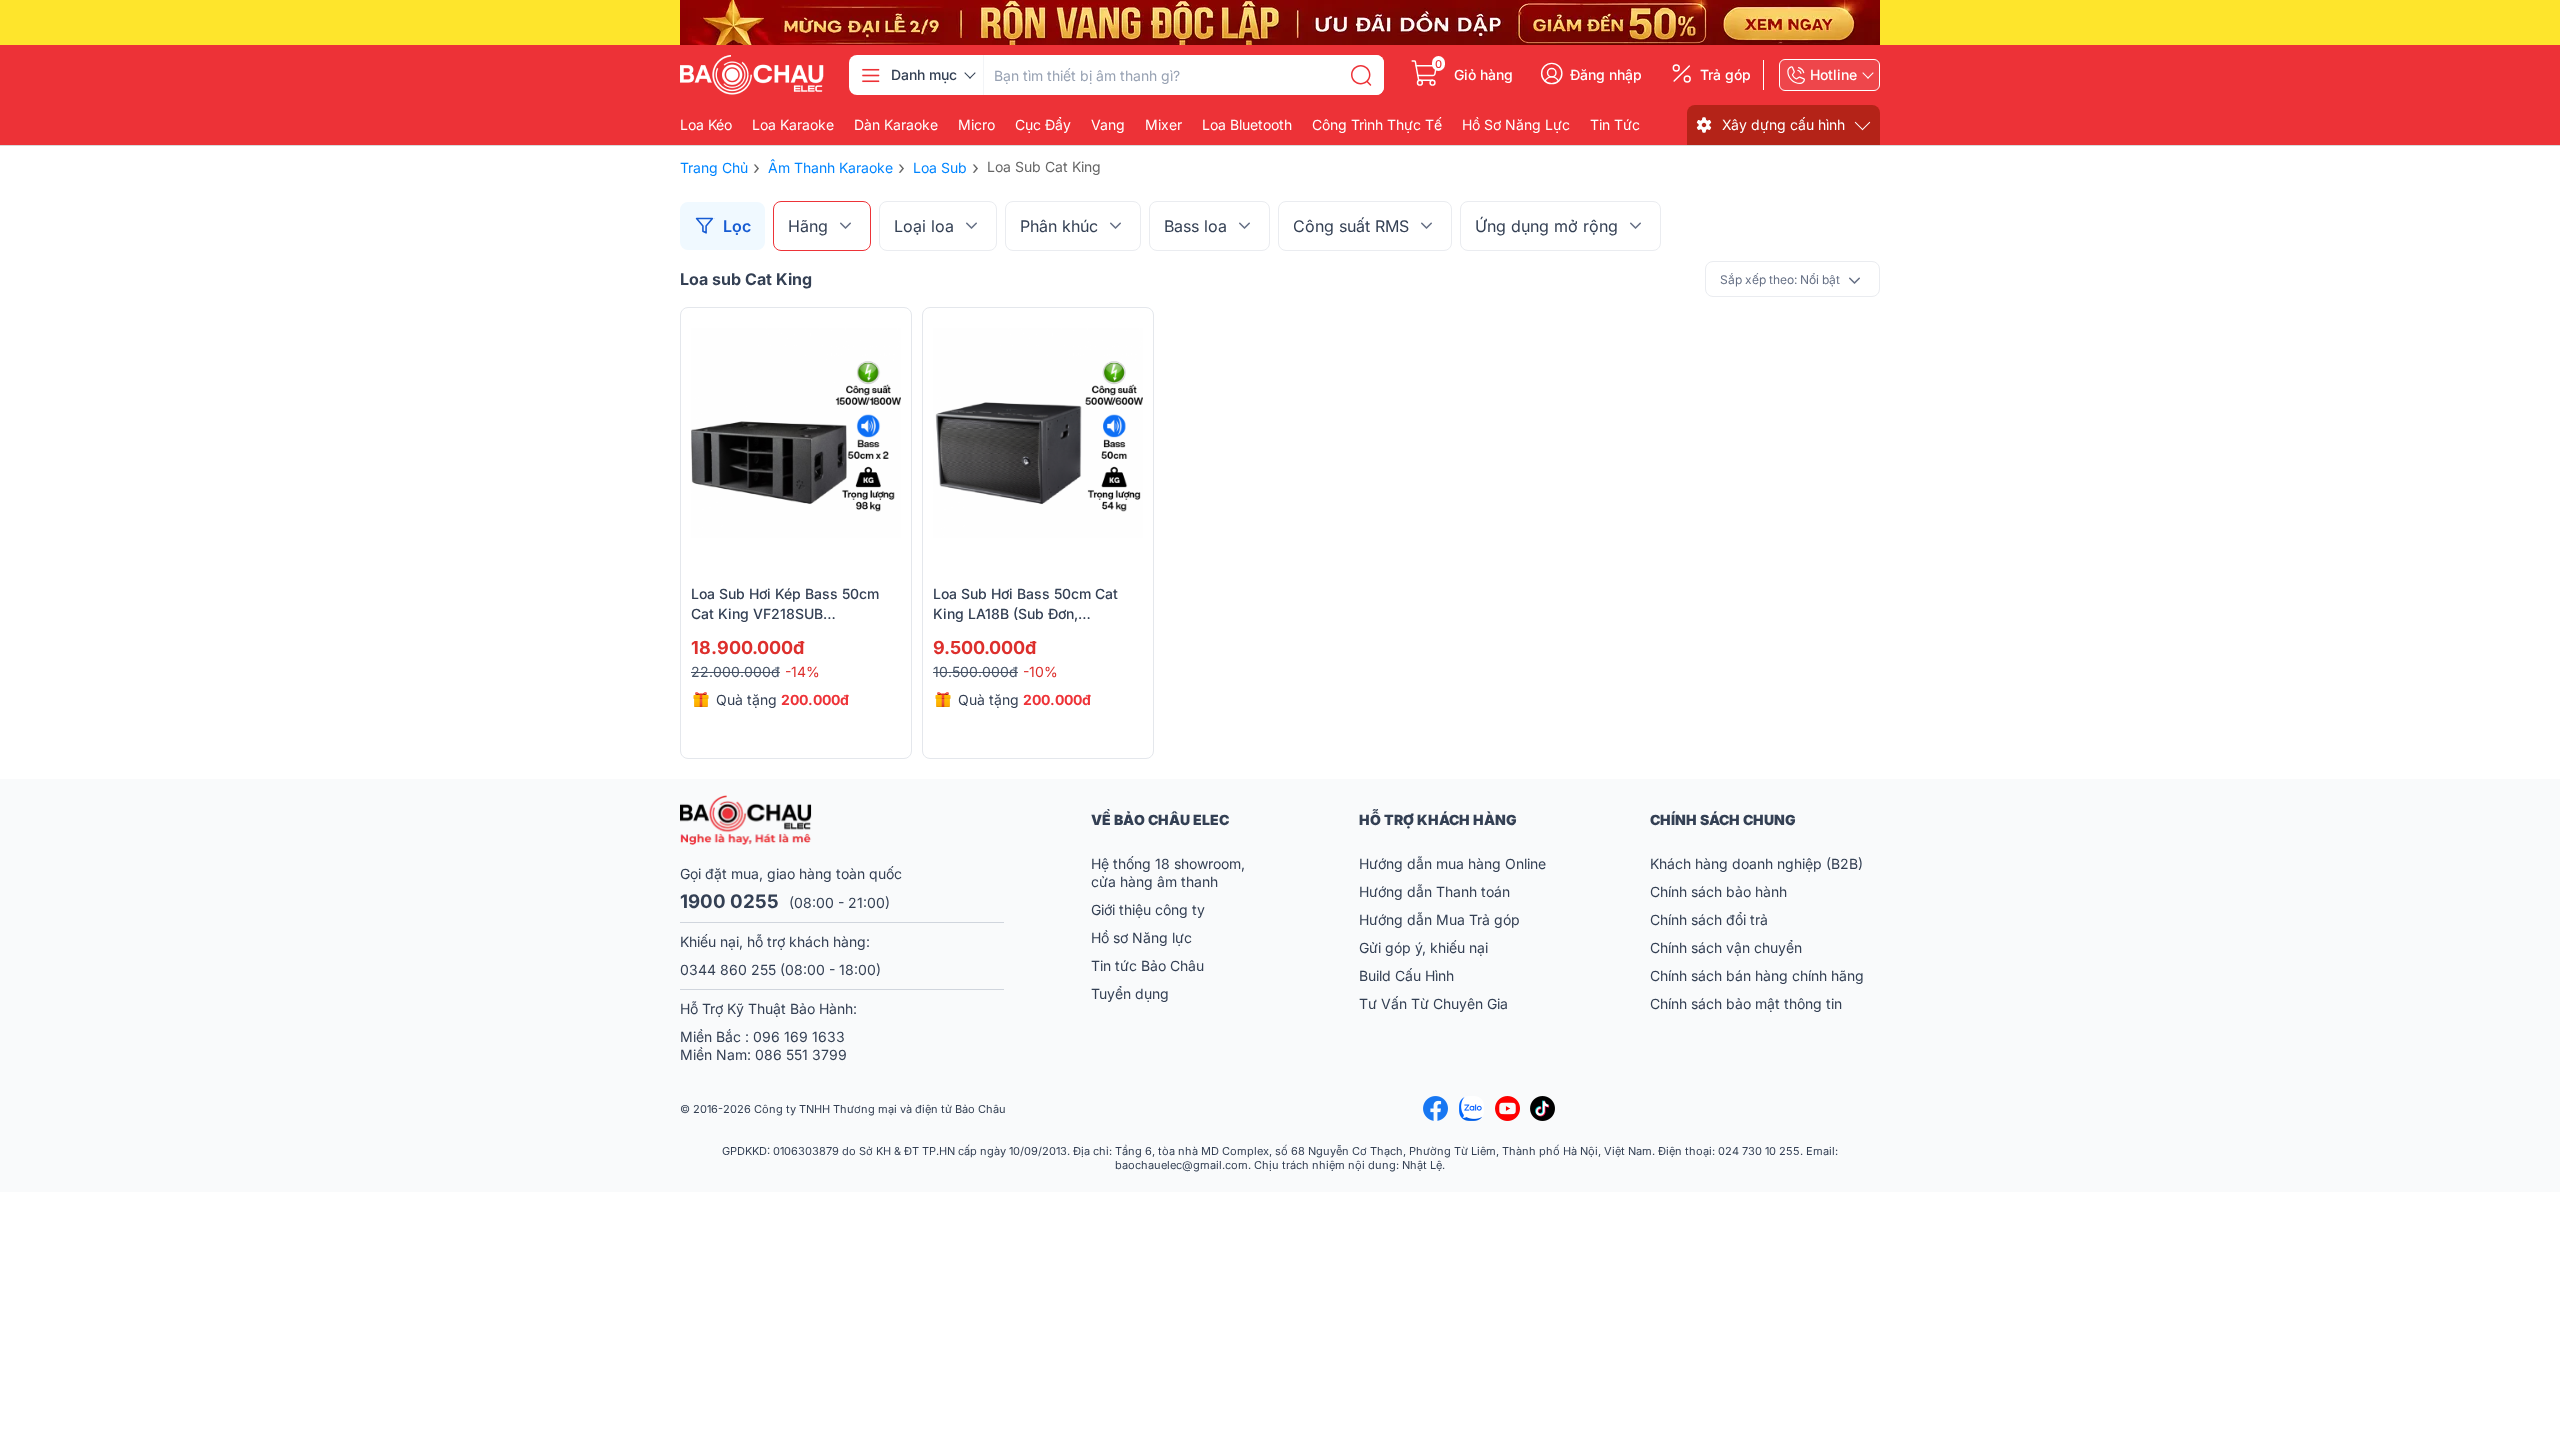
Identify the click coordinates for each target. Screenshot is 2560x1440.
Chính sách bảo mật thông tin (1746, 1003)
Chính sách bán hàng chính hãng (1757, 975)
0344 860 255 (728, 969)
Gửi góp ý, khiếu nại (1423, 947)
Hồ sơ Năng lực (1141, 937)
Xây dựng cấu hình (1783, 124)
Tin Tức (1615, 125)
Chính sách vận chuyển (1726, 947)
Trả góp (1725, 75)
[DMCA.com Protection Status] (1830, 1109)
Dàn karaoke (896, 125)
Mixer (1163, 125)
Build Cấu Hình (1406, 975)
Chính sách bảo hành (1718, 891)
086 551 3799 (801, 1054)
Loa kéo (706, 125)
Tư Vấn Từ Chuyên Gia (1435, 1003)
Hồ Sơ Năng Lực (1516, 125)
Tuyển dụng (1130, 993)
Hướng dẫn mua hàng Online (1452, 863)
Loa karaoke (793, 125)
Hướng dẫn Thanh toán (1434, 891)
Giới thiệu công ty (1148, 909)
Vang (1108, 125)
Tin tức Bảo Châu (1147, 965)
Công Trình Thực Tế (1377, 125)
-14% (802, 671)
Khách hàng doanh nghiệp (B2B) (1756, 863)
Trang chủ (714, 167)
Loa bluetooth (1247, 125)
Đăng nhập (1606, 75)
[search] (1361, 75)
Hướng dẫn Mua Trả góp (1439, 919)
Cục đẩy (1043, 125)
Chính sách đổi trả (1709, 919)
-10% (1040, 671)
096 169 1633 (799, 1036)
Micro (976, 125)
